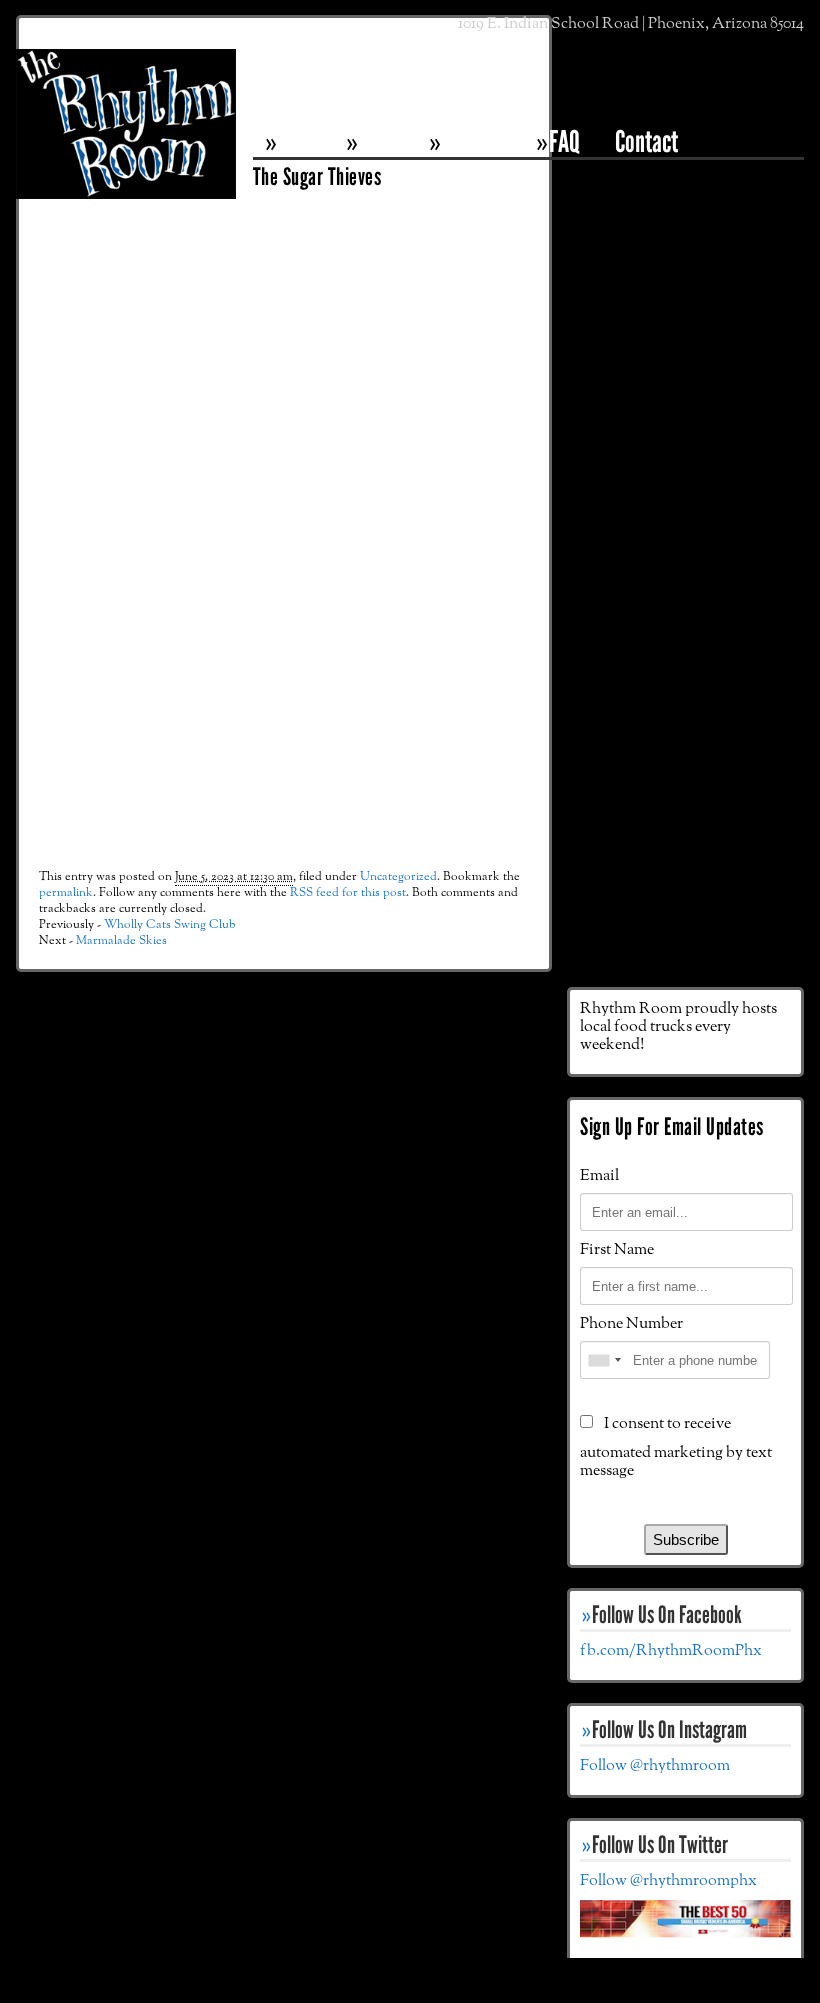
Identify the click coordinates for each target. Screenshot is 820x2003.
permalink (66, 892)
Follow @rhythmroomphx (668, 1881)
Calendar (478, 141)
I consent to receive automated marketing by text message (676, 1447)
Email (599, 1176)
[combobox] (604, 1360)
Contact (646, 141)
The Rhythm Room (126, 149)
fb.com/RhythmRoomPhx (671, 1651)
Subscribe (686, 1539)
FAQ (564, 141)
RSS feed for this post (348, 892)
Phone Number (631, 1324)
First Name (617, 1250)
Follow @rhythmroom (655, 1766)
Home (301, 141)
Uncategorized (398, 876)
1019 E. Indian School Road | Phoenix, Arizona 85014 (631, 24)
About (383, 141)
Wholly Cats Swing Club (170, 924)
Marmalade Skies (121, 940)
